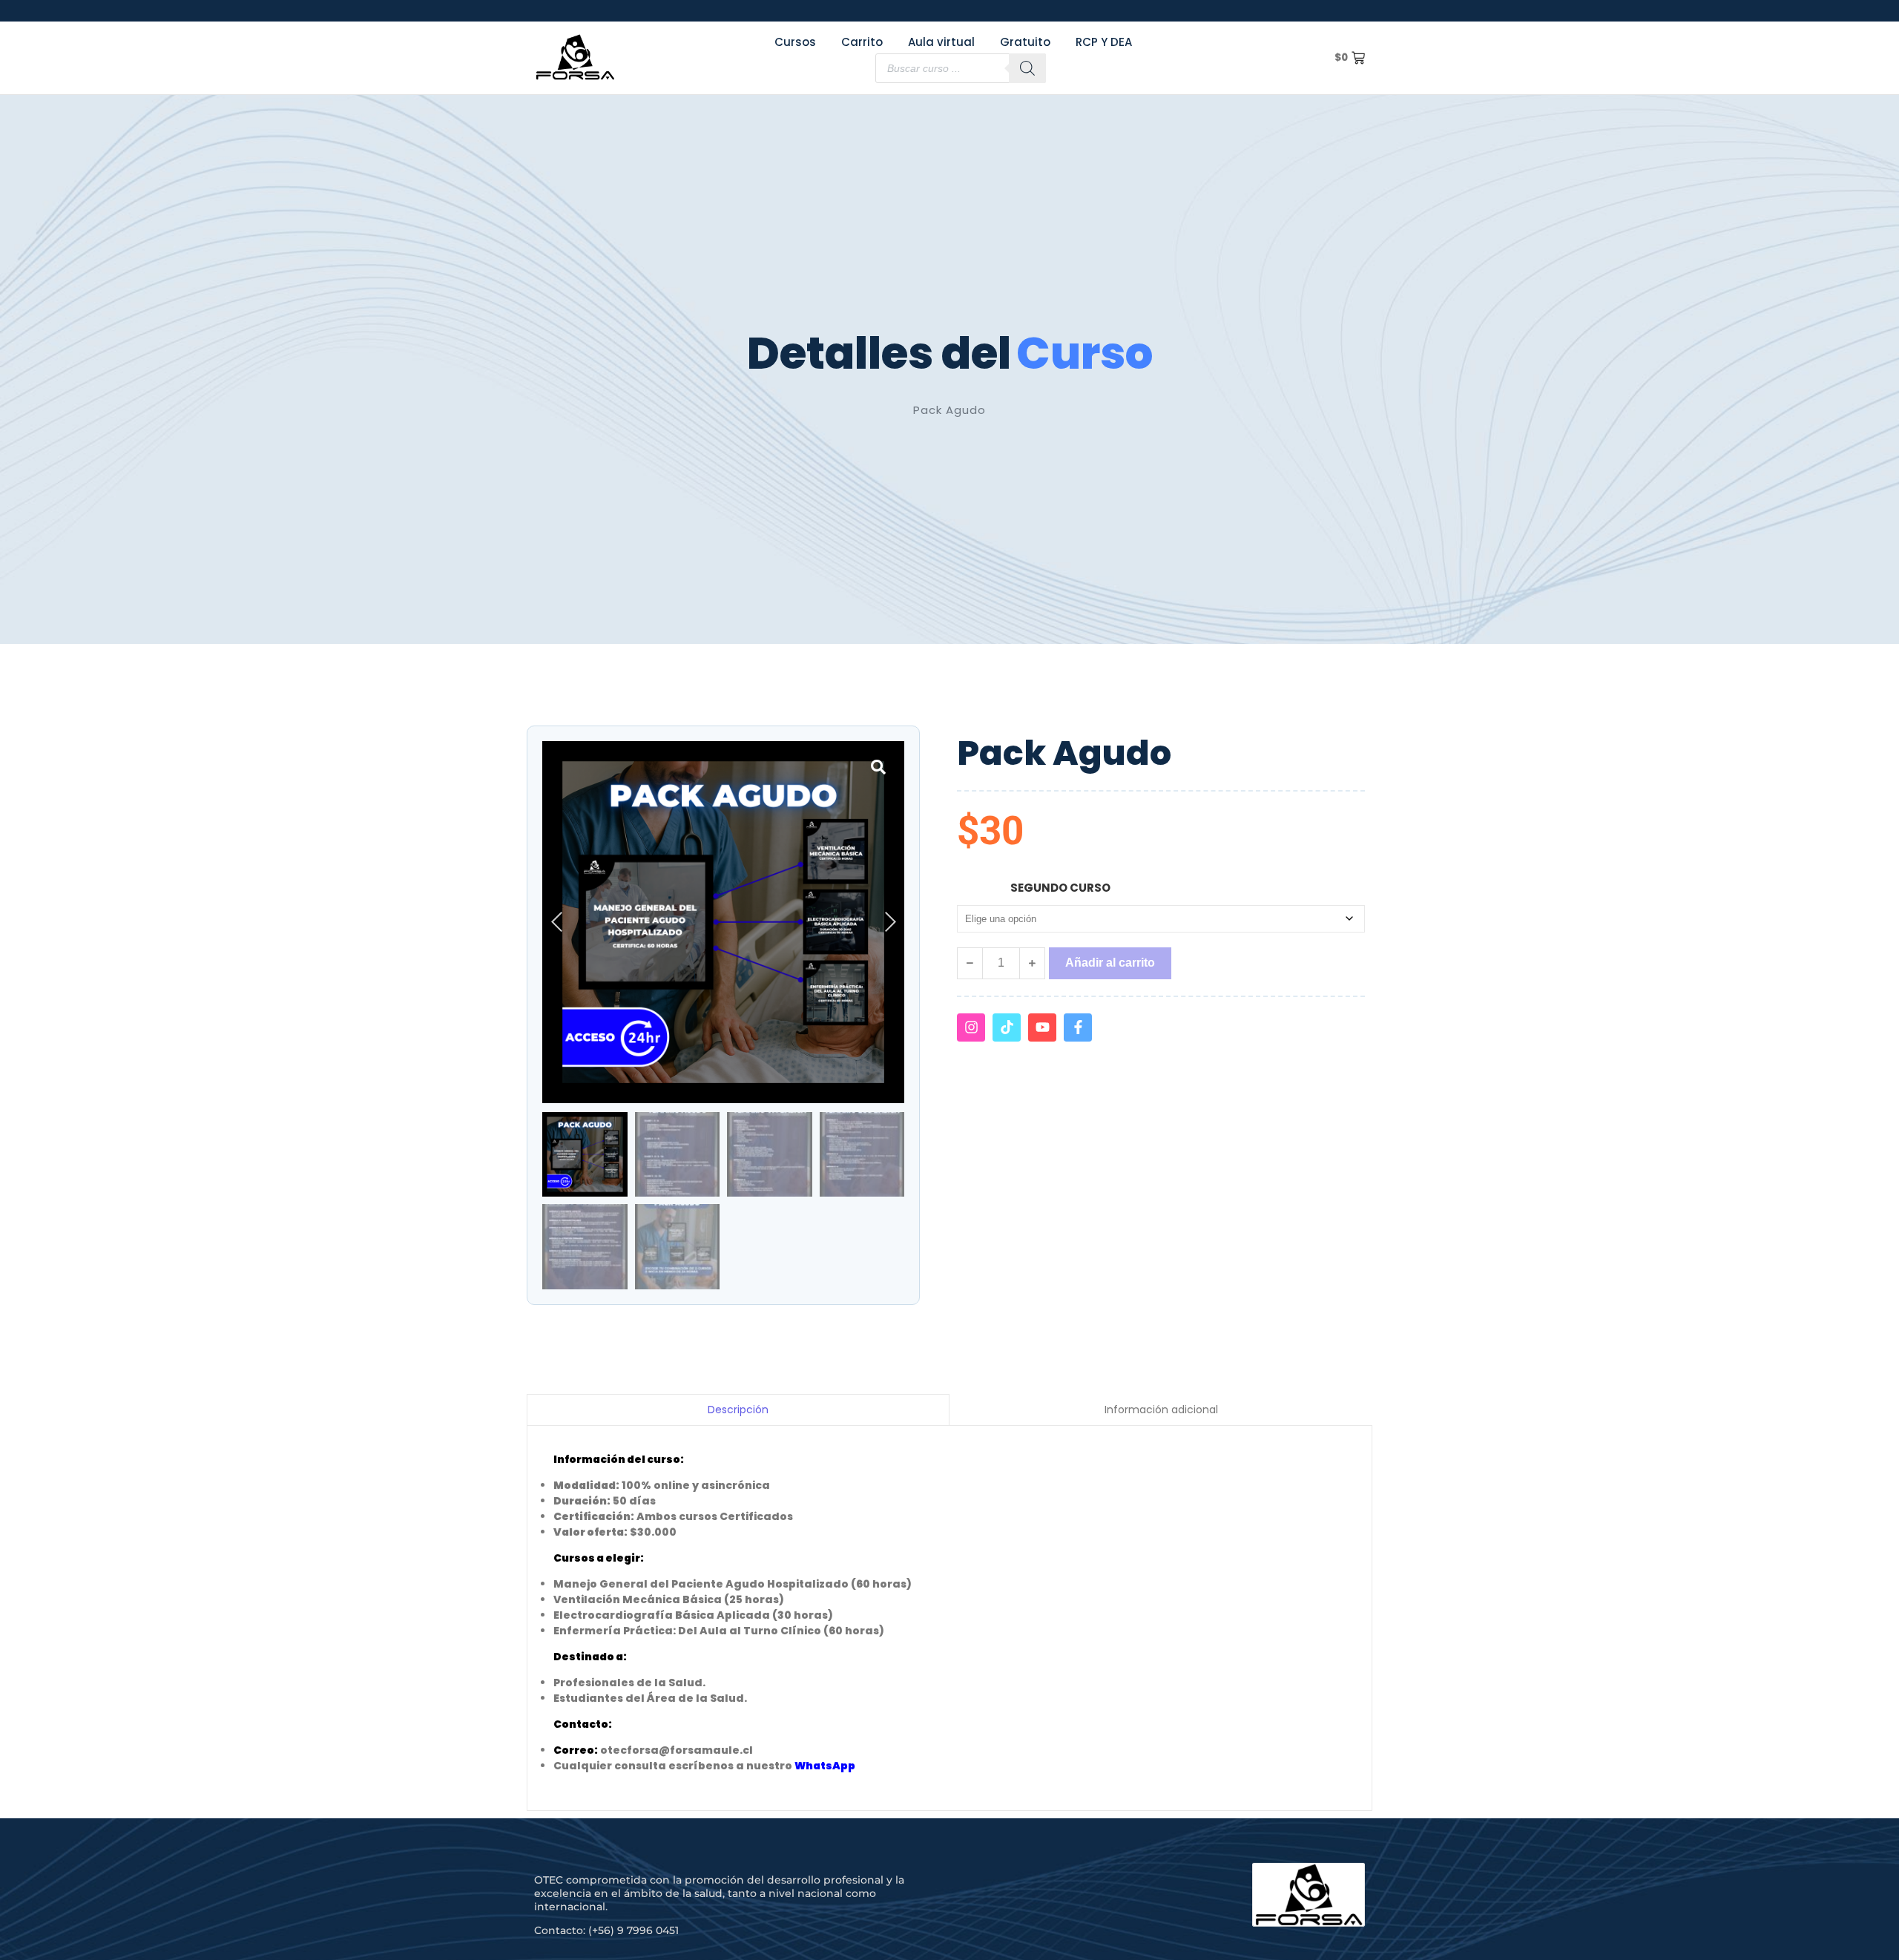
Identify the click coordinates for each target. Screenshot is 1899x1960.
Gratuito (1025, 42)
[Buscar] (1027, 68)
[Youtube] (1042, 1027)
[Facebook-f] (1078, 1027)
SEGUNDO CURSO (1060, 888)
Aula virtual (941, 42)
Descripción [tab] (738, 1410)
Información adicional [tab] (1161, 1410)
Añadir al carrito (1110, 963)
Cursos (795, 42)
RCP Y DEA (1104, 42)
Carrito (862, 42)
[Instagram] (971, 1027)
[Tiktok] (1007, 1027)
